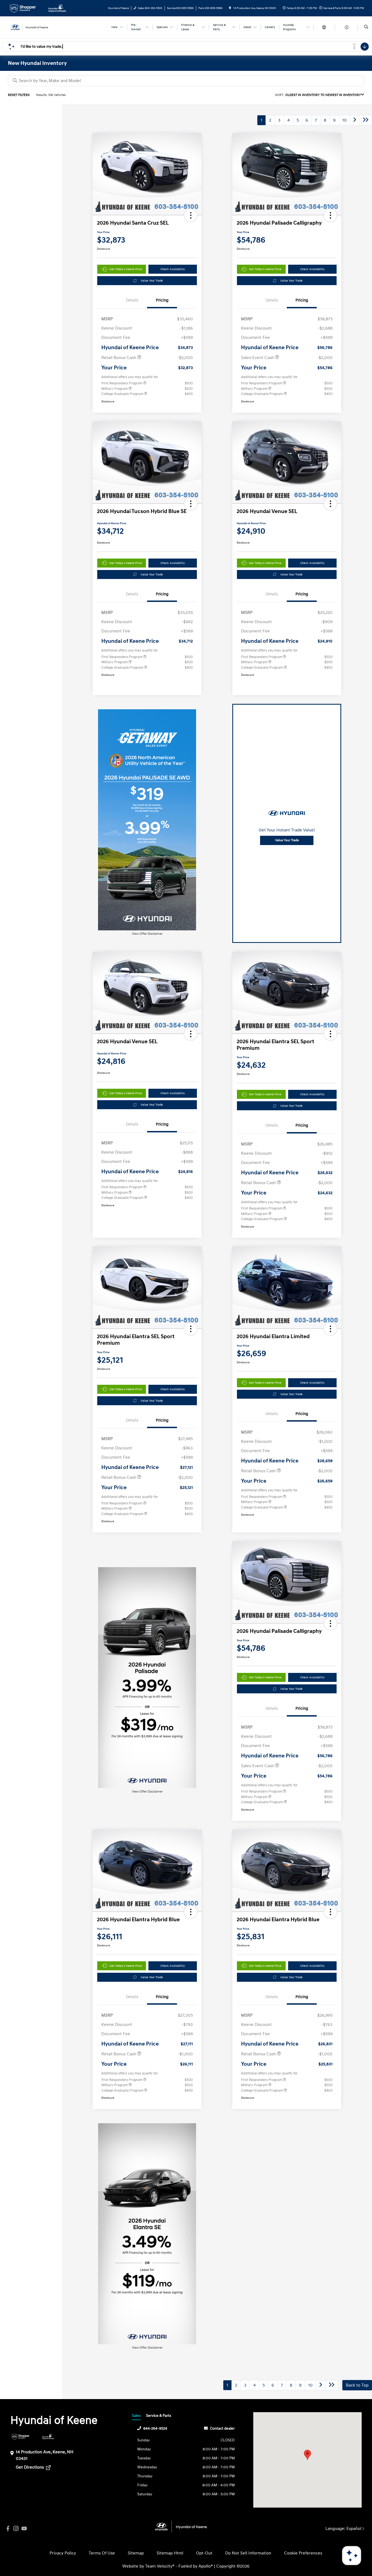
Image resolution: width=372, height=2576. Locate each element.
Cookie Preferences (303, 2553)
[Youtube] (24, 2529)
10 (344, 120)
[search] (366, 27)
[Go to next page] (355, 120)
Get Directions (30, 2467)
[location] (230, 8)
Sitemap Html (170, 2553)
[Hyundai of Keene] (33, 27)
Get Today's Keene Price (126, 269)
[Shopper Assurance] (21, 2437)
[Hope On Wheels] (48, 2437)
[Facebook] (8, 2529)
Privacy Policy (63, 2553)
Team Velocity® (160, 2566)
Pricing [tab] (162, 300)
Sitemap (136, 2553)
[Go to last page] (366, 120)
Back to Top (357, 2385)
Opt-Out (204, 2553)
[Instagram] (16, 2529)
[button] (191, 215)
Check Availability (173, 269)
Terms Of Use (102, 2553)
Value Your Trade (152, 281)
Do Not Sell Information (248, 2553)
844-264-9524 (155, 2428)
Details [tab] (132, 300)
